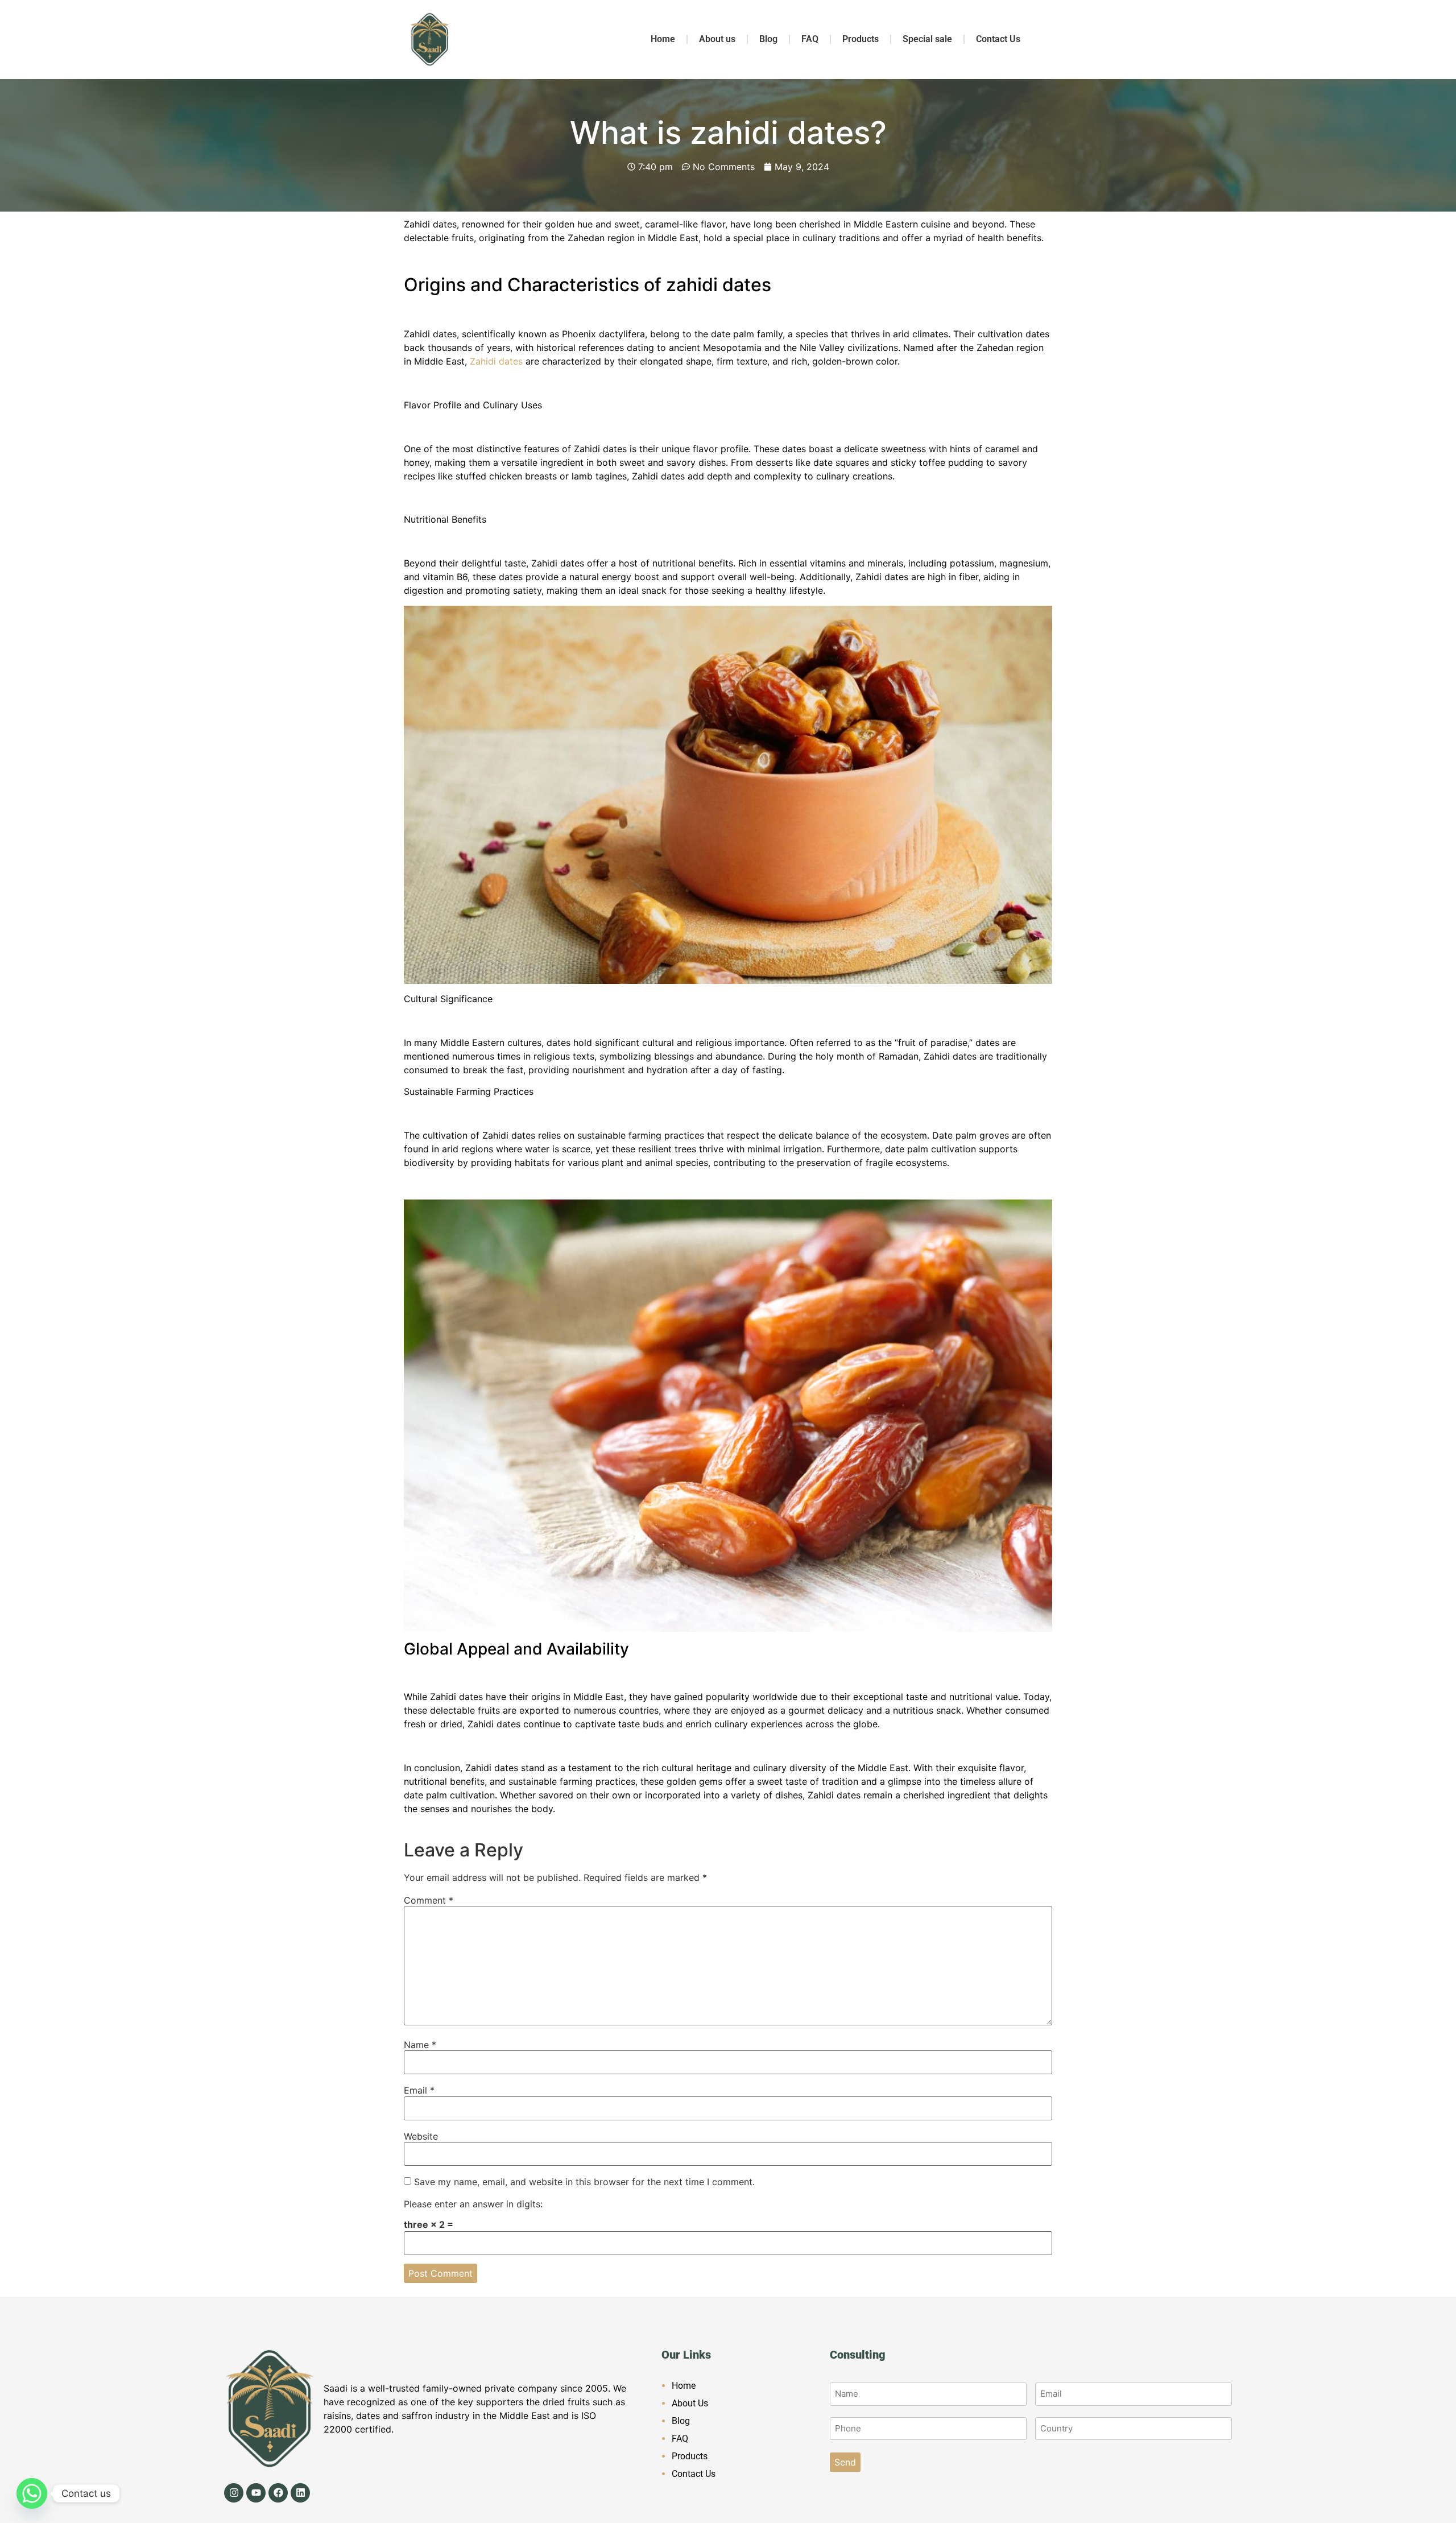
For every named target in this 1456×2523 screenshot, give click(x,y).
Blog (768, 39)
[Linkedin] (300, 2493)
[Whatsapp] (32, 2493)
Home (663, 39)
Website (421, 2136)
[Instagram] (234, 2493)
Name (420, 2045)
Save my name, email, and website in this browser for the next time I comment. (584, 2182)
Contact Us (998, 39)
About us (717, 39)
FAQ (810, 39)
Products (861, 39)
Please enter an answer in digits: (473, 2204)
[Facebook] (278, 2493)
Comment (429, 1900)
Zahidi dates (495, 361)
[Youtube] (256, 2493)
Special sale (927, 39)
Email (419, 2090)
